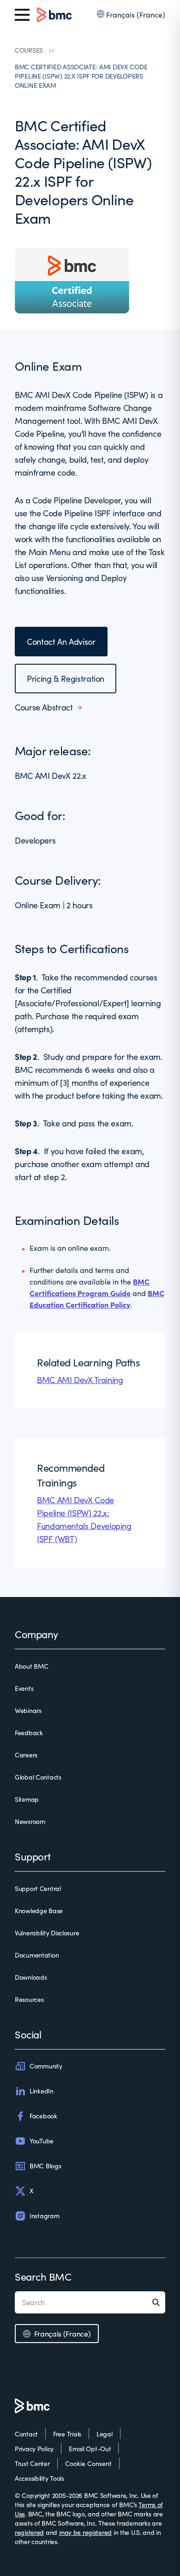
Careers (26, 1755)
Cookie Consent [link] (88, 2463)
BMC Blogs (45, 2166)
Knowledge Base (39, 1911)
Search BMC (43, 2276)
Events (24, 1688)
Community (46, 2066)
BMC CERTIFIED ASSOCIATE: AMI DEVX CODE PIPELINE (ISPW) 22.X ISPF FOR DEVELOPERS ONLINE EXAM (81, 76)
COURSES (29, 50)
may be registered (85, 2532)
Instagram (44, 2216)
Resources (29, 1999)
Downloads (31, 1977)
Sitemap (27, 1799)
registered (29, 2532)
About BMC (31, 1666)
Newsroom (30, 1821)
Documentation (37, 1955)
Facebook (43, 2116)
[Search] (159, 2302)
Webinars (28, 1710)
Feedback (29, 1733)
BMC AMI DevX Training (80, 1380)
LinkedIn (42, 2091)
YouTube (42, 2141)
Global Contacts (38, 1777)
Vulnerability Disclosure (47, 1933)
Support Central (38, 1888)
